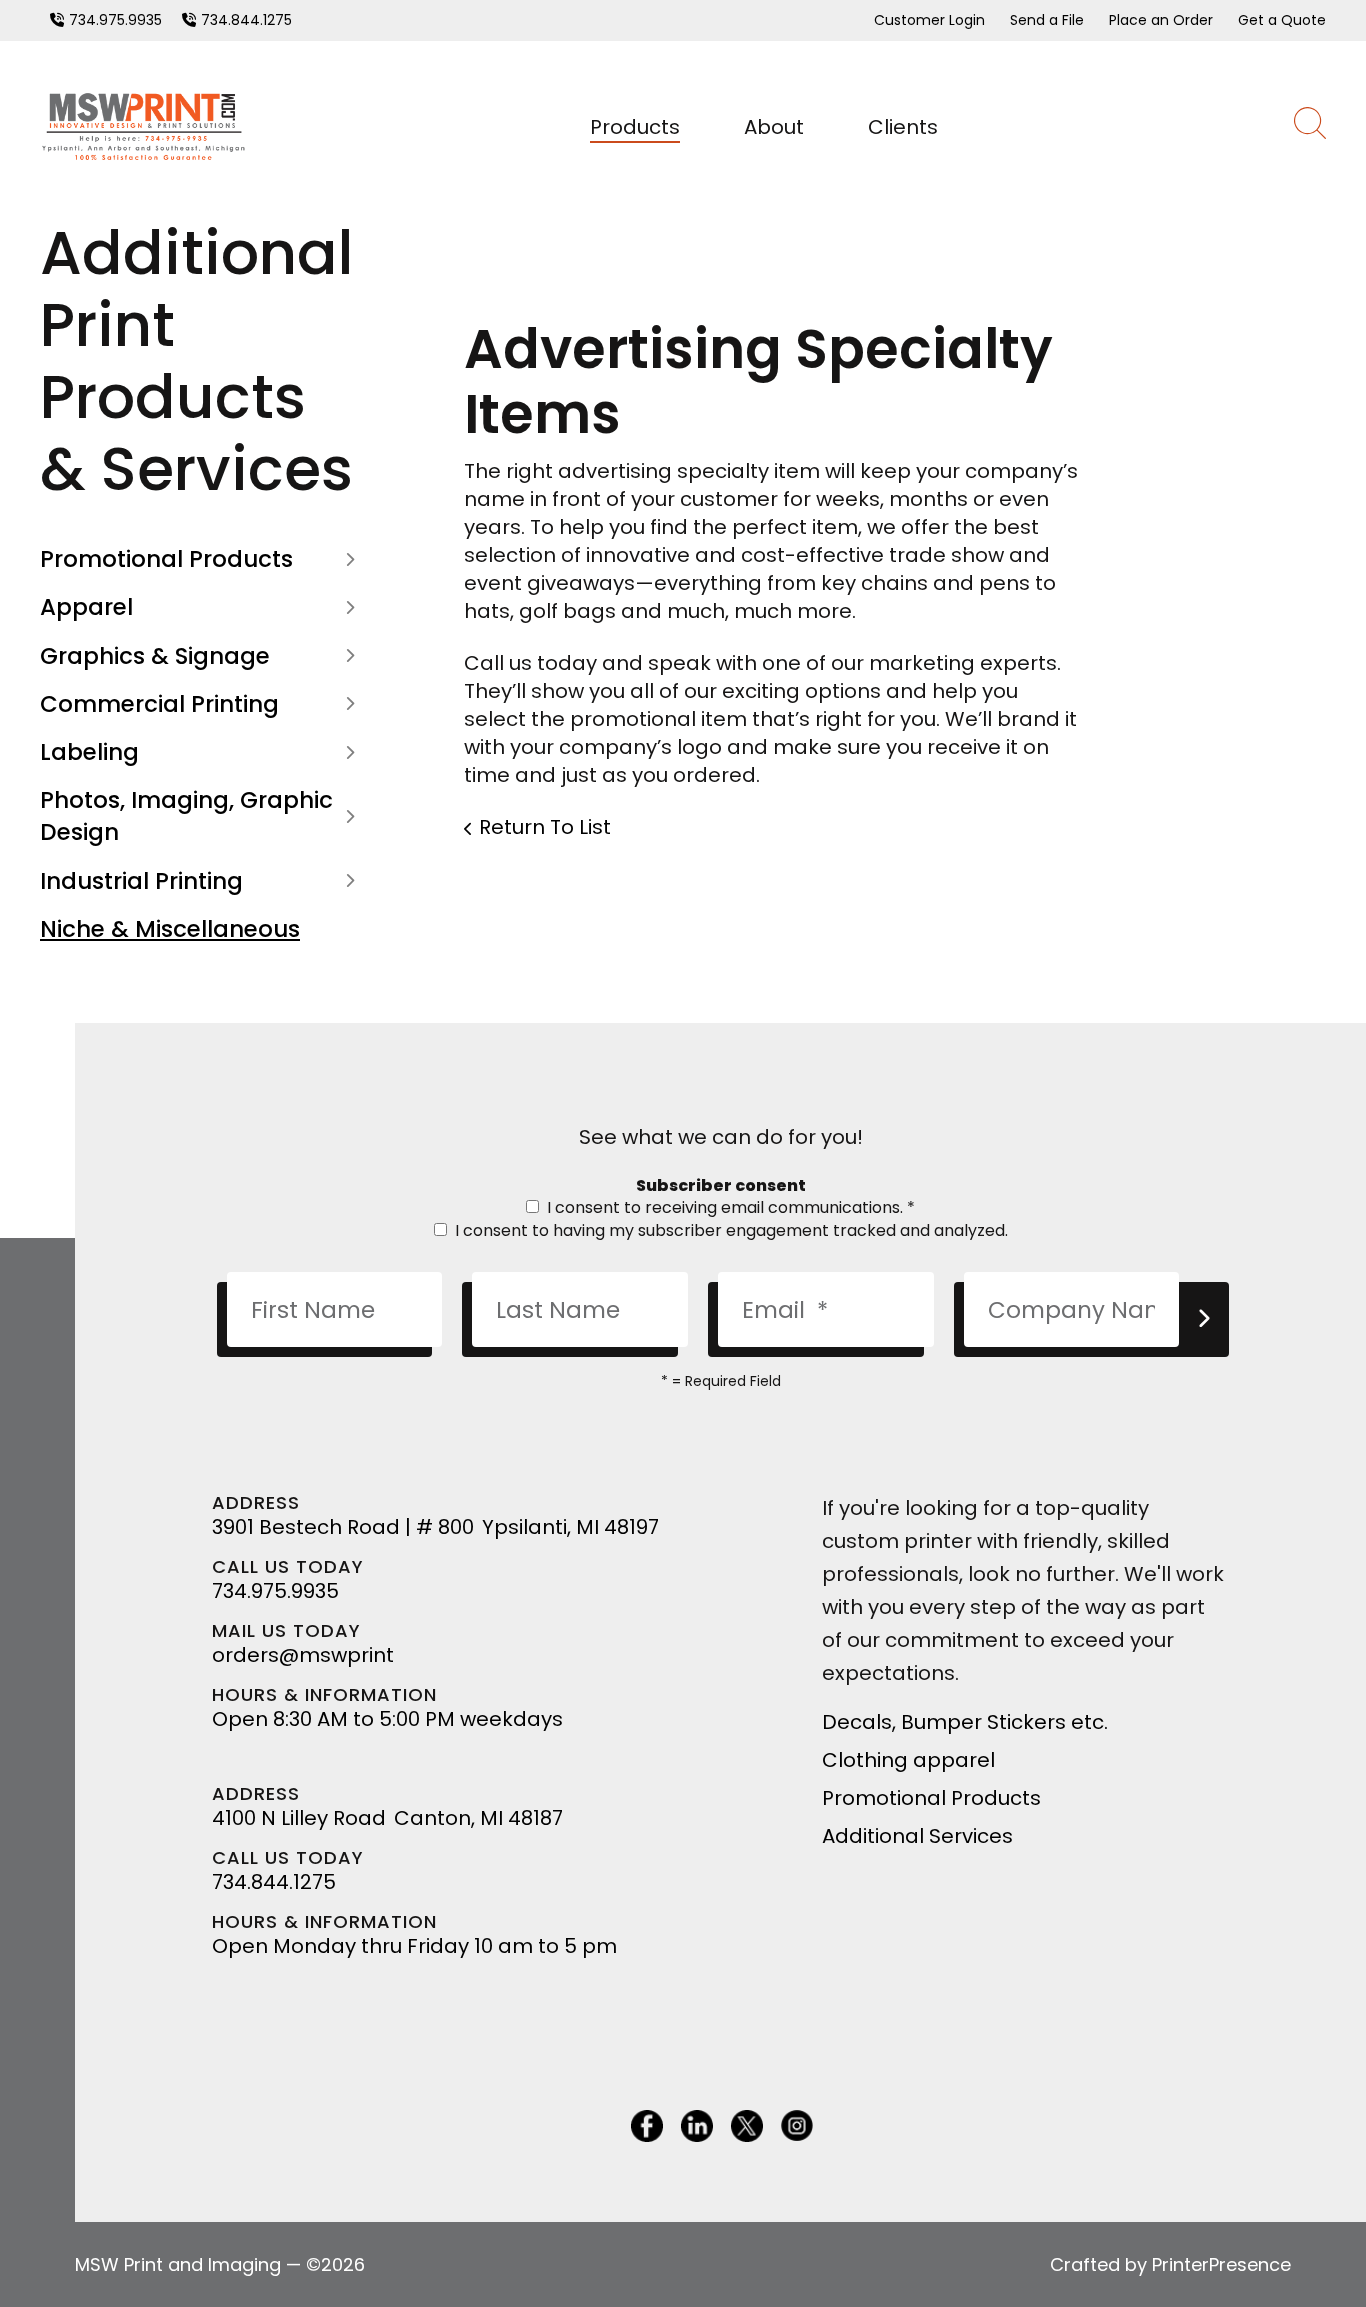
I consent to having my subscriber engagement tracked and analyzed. (729, 1230)
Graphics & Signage (155, 656)
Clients (903, 127)
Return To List (545, 827)
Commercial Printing (159, 704)
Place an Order (1161, 20)
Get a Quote (1282, 20)
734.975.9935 (115, 20)
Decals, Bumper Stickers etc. (965, 1722)
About (774, 127)
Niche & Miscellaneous (170, 929)
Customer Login (929, 20)
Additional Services (917, 1836)
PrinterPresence (1221, 2264)
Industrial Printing (141, 881)
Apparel (86, 607)
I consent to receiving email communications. (729, 1207)
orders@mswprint (303, 1655)
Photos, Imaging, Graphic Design (186, 816)
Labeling (89, 752)
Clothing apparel (908, 1760)
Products (635, 127)
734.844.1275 (246, 20)
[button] (1310, 126)
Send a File (1047, 20)
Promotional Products (166, 559)
